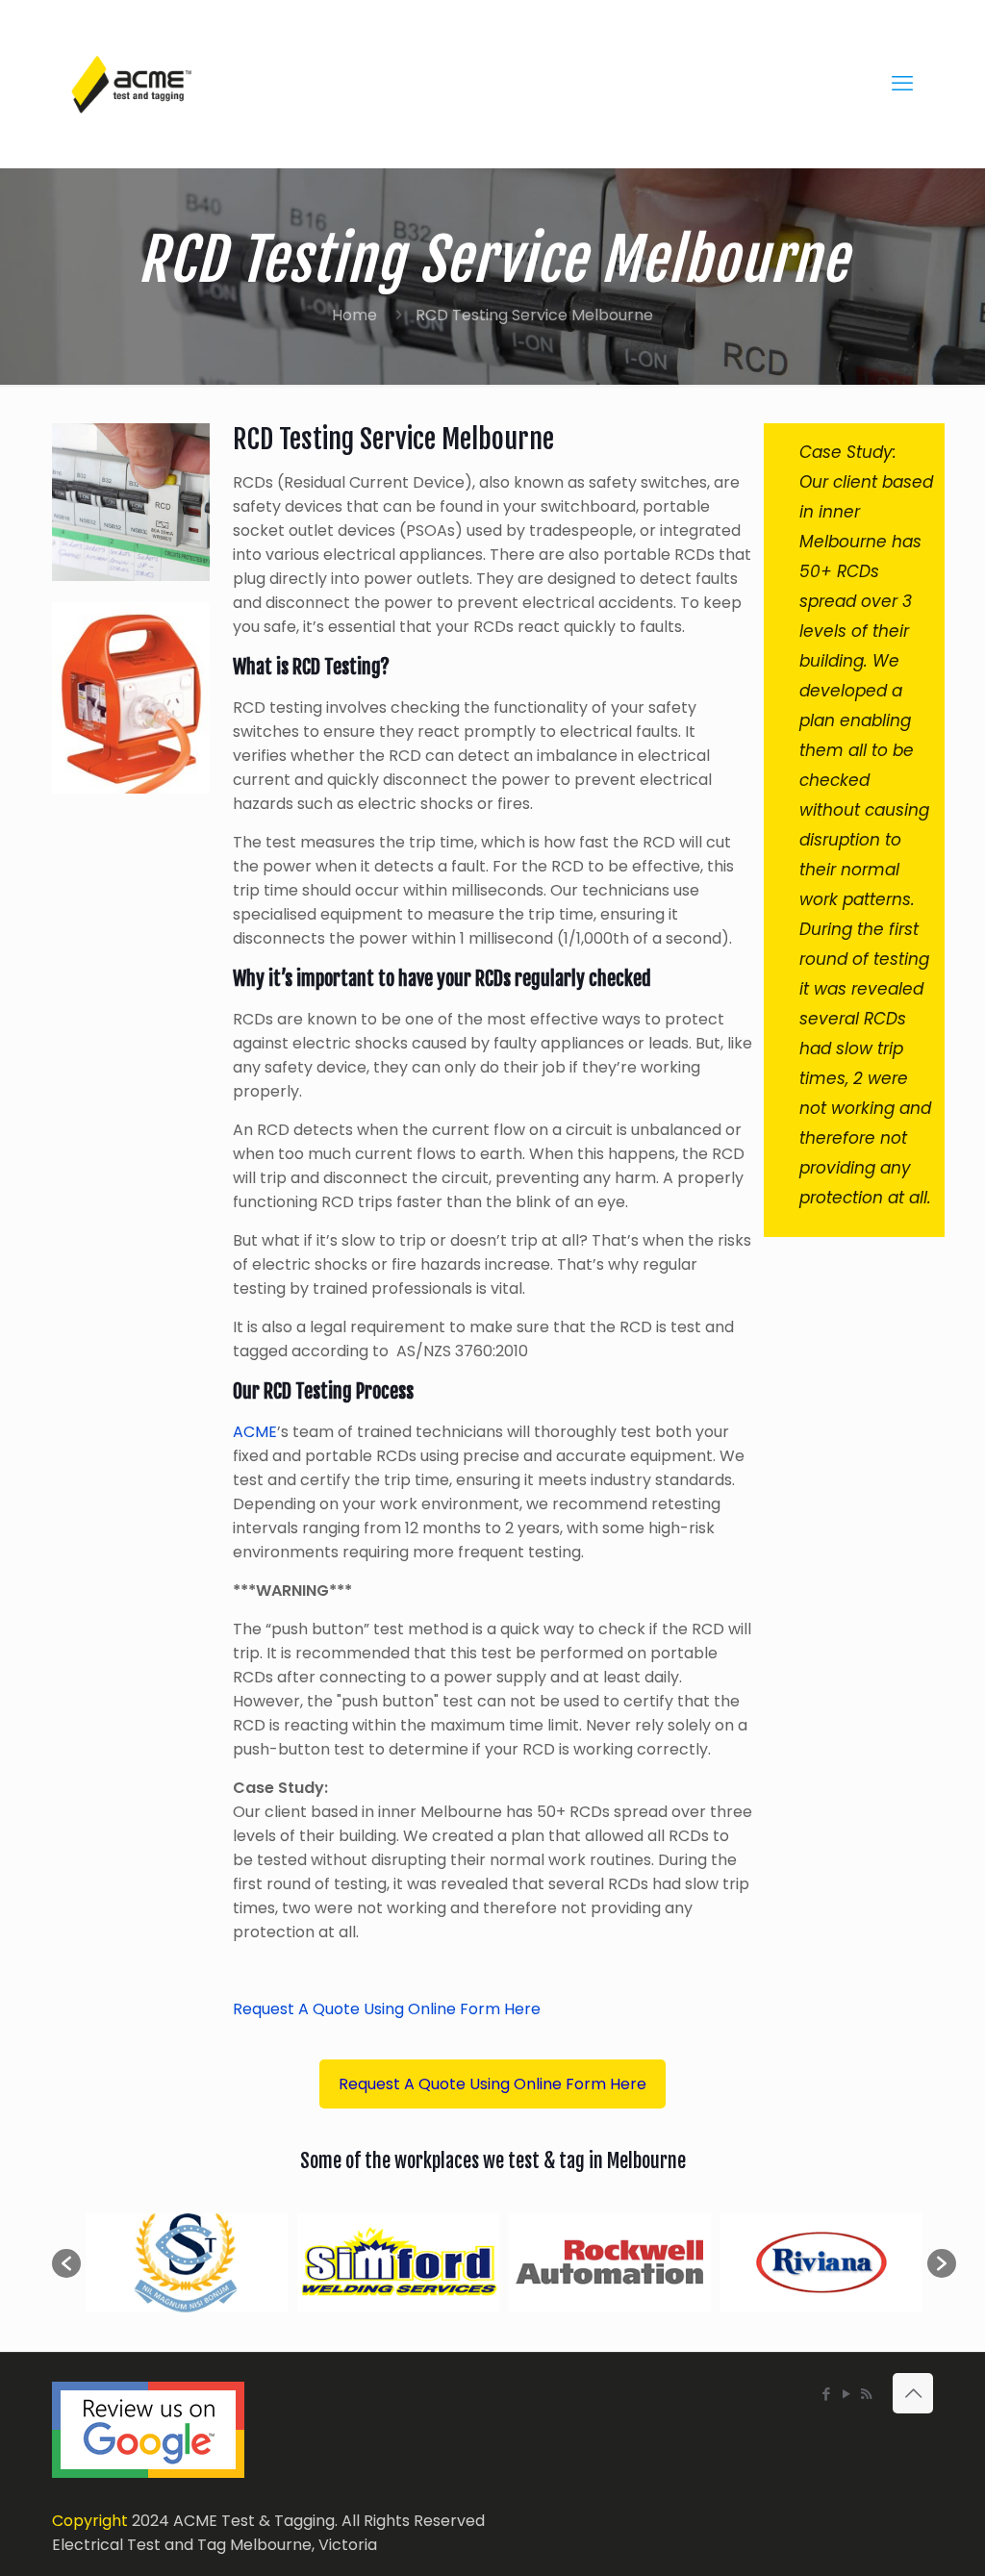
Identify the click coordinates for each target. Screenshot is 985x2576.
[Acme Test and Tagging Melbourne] (131, 84)
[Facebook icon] (826, 2394)
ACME (255, 1432)
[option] (187, 2263)
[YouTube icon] (846, 2394)
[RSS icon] (866, 2394)
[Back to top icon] (913, 2393)
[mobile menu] (902, 84)
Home (354, 315)
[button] (66, 2263)
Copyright (90, 2521)
